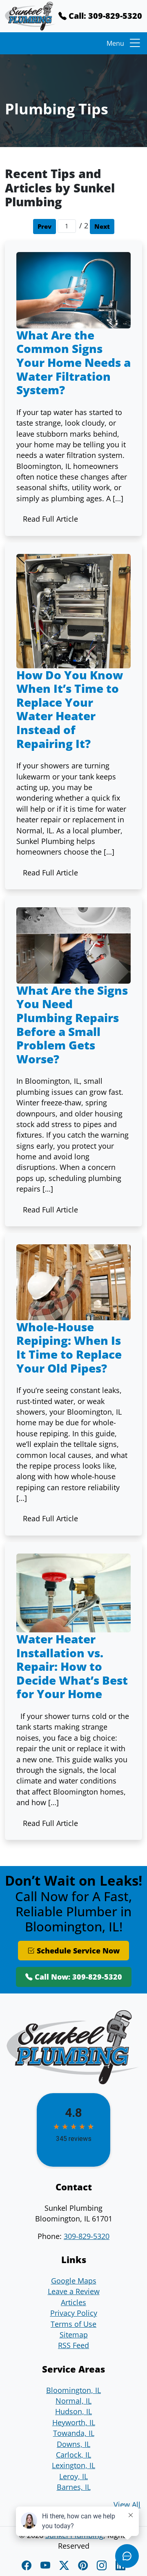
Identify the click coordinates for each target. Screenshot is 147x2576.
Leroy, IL (73, 2476)
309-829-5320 (87, 2236)
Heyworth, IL (74, 2422)
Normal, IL (73, 2401)
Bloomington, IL (73, 2390)
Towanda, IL (74, 2433)
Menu (115, 43)
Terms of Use (73, 2324)
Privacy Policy (74, 2313)
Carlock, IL (73, 2455)
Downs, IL (73, 2444)
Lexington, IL (73, 2465)
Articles (73, 2302)
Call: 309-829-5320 (104, 16)
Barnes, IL (74, 2487)
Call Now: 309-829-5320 (77, 1977)
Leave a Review (74, 2291)
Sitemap (74, 2335)
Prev (45, 227)
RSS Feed (73, 2345)
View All (127, 2505)
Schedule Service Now (77, 1951)
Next (102, 227)
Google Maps (74, 2281)
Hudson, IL (73, 2411)
